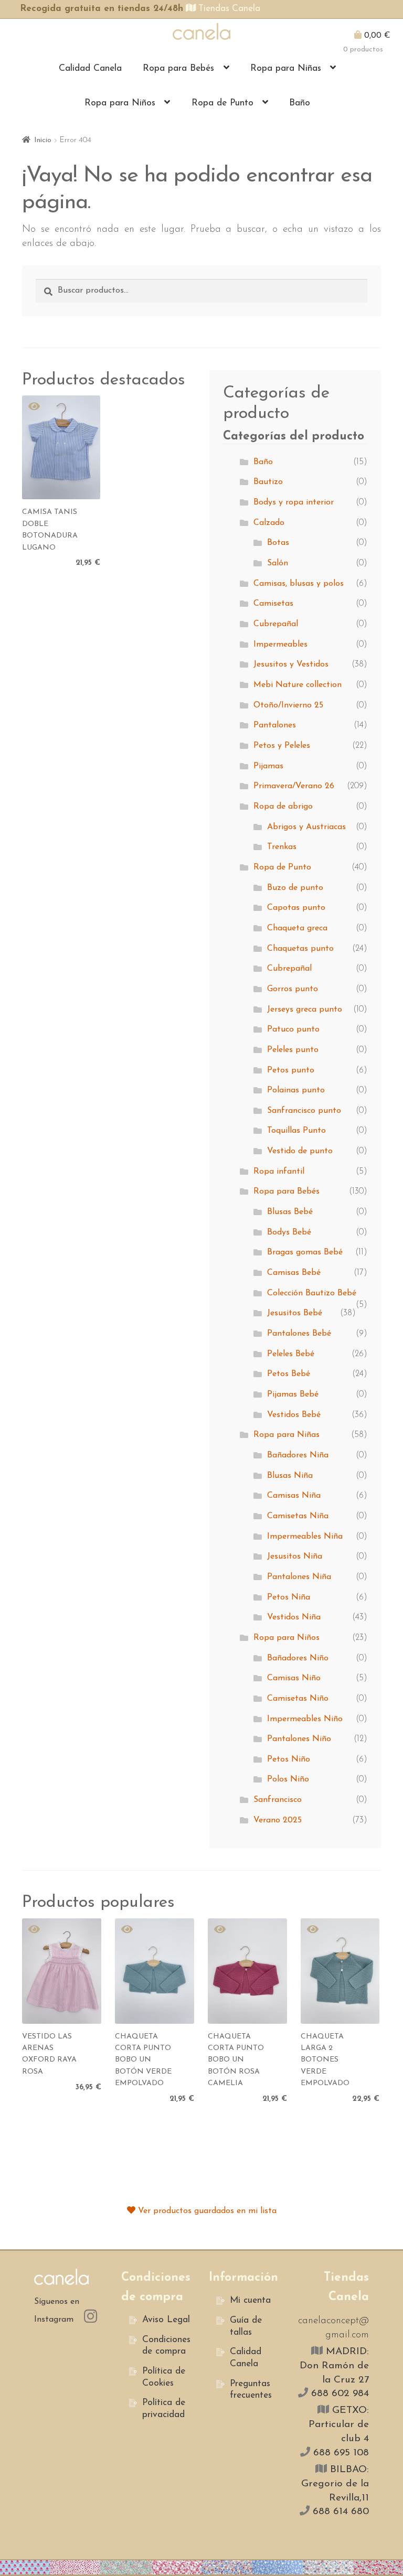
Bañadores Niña (298, 1455)
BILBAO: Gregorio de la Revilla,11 (335, 2484)
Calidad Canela (90, 68)
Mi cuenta (250, 2300)
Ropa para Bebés (178, 68)
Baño (300, 103)
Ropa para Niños (120, 103)
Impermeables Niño (305, 1719)
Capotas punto (296, 908)
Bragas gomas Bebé (305, 1252)
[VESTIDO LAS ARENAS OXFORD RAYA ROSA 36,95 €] (62, 1971)
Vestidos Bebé (294, 1415)
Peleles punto (293, 1050)
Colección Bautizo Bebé (312, 1293)
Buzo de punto (295, 888)
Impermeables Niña (305, 1537)
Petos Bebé (289, 1374)
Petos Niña (289, 1597)
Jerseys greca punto (305, 1010)
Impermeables (280, 645)
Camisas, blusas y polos (299, 584)
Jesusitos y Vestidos (291, 664)
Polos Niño (288, 1779)
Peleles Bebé (291, 1354)
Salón (278, 563)
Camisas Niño (294, 1678)
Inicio (43, 140)
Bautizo (268, 482)
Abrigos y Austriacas (306, 827)
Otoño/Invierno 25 (288, 705)
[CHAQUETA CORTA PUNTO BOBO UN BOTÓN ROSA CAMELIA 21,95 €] (247, 1971)
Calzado (269, 523)
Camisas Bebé (294, 1273)
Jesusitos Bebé (295, 1313)
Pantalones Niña (299, 1577)
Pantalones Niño (299, 1739)
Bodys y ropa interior (294, 502)
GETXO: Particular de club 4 (339, 2425)
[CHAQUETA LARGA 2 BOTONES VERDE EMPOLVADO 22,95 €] (340, 1971)
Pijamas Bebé (293, 1394)
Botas (278, 543)
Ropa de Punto (222, 103)
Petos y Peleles (282, 746)
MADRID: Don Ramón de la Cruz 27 (334, 2366)
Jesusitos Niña (295, 1557)
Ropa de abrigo (283, 807)
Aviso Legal (166, 2320)
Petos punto (291, 1070)
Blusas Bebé (290, 1212)
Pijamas (268, 766)
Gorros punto (293, 989)
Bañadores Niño (298, 1658)
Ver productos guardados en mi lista (206, 2211)
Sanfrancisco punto (304, 1111)
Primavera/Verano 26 (294, 786)
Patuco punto (293, 1029)
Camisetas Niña (298, 1516)
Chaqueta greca (297, 928)
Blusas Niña (290, 1476)
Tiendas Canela (228, 9)
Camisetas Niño (298, 1699)
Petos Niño (289, 1759)
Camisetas (273, 604)
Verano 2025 (278, 1820)
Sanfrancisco (278, 1800)
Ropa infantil (279, 1172)
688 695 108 (340, 2453)
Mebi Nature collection (298, 685)
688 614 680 (339, 2512)
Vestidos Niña (294, 1617)
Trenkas (282, 847)
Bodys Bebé (289, 1232)
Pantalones (275, 725)
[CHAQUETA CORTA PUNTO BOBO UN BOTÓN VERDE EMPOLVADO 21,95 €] (155, 1971)
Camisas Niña (294, 1496)
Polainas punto (296, 1090)
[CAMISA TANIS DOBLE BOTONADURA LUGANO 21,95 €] (61, 447)
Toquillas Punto (296, 1131)
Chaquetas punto (300, 949)
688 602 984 (338, 2394)
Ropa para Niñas (286, 68)
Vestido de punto (300, 1151)
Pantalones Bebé (299, 1334)
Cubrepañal (276, 624)
